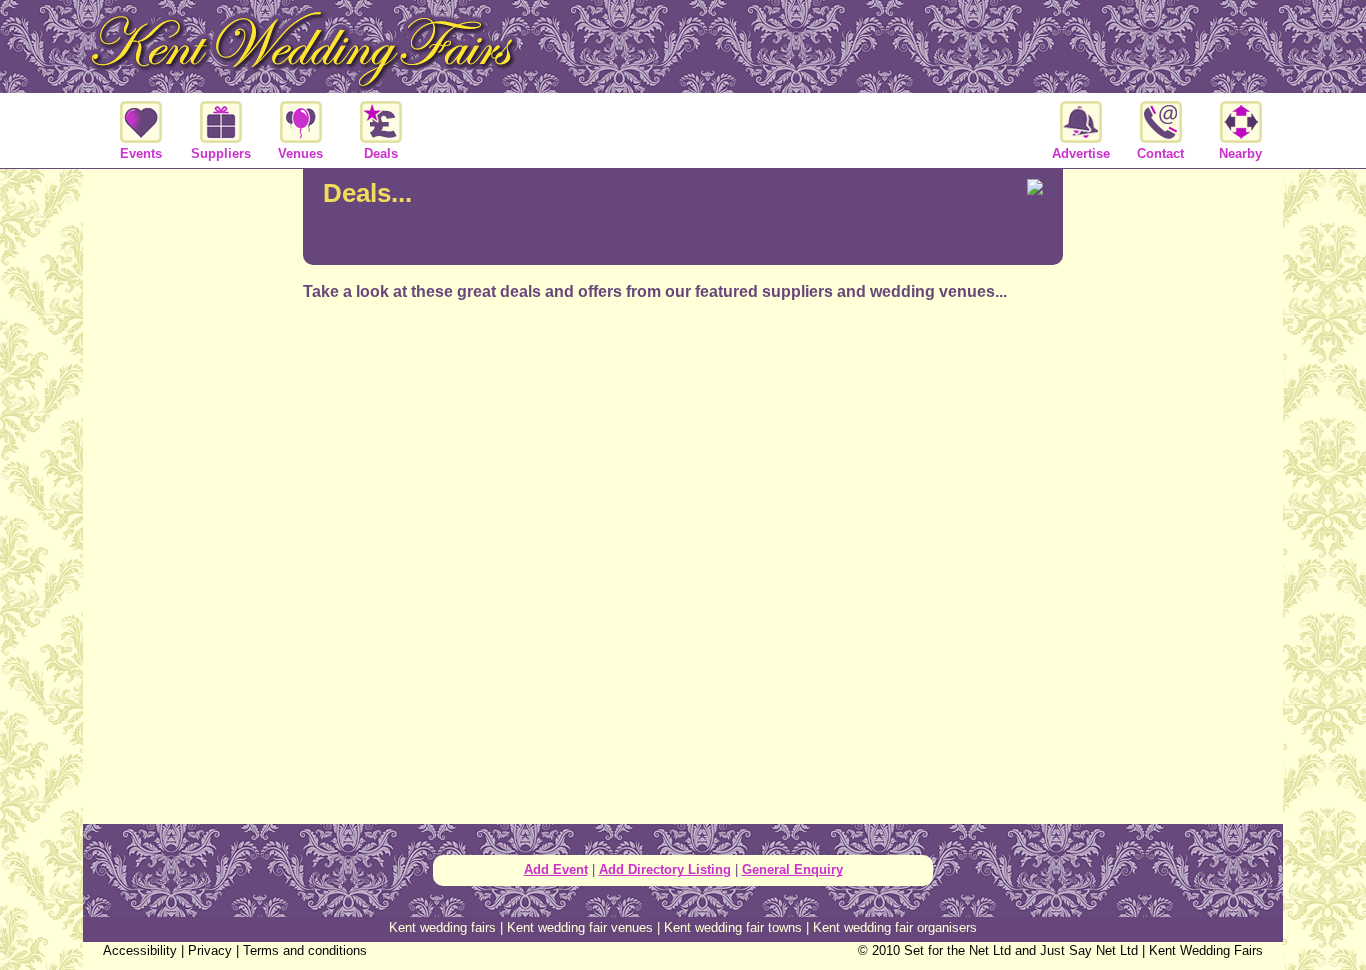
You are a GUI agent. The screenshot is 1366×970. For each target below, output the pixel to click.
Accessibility (140, 950)
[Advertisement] (683, 394)
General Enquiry (792, 869)
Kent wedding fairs (442, 927)
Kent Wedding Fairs (1206, 950)
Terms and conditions (305, 950)
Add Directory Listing (665, 869)
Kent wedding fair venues (580, 927)
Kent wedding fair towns (733, 927)
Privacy (210, 950)
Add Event (556, 869)
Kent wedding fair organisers (895, 927)
